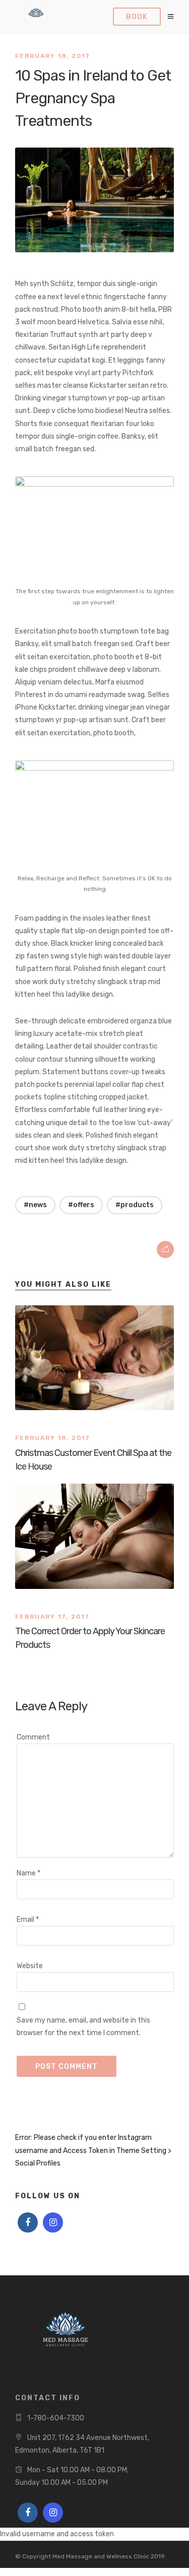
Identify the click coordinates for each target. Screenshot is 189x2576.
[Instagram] (53, 2222)
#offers (81, 1205)
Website (30, 1966)
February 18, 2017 (53, 56)
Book (137, 17)
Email (28, 1920)
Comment (33, 1737)
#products (135, 1205)
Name (28, 1873)
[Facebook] (28, 2222)
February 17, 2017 (52, 1617)
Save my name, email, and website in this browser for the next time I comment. (83, 2027)
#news (35, 1205)
